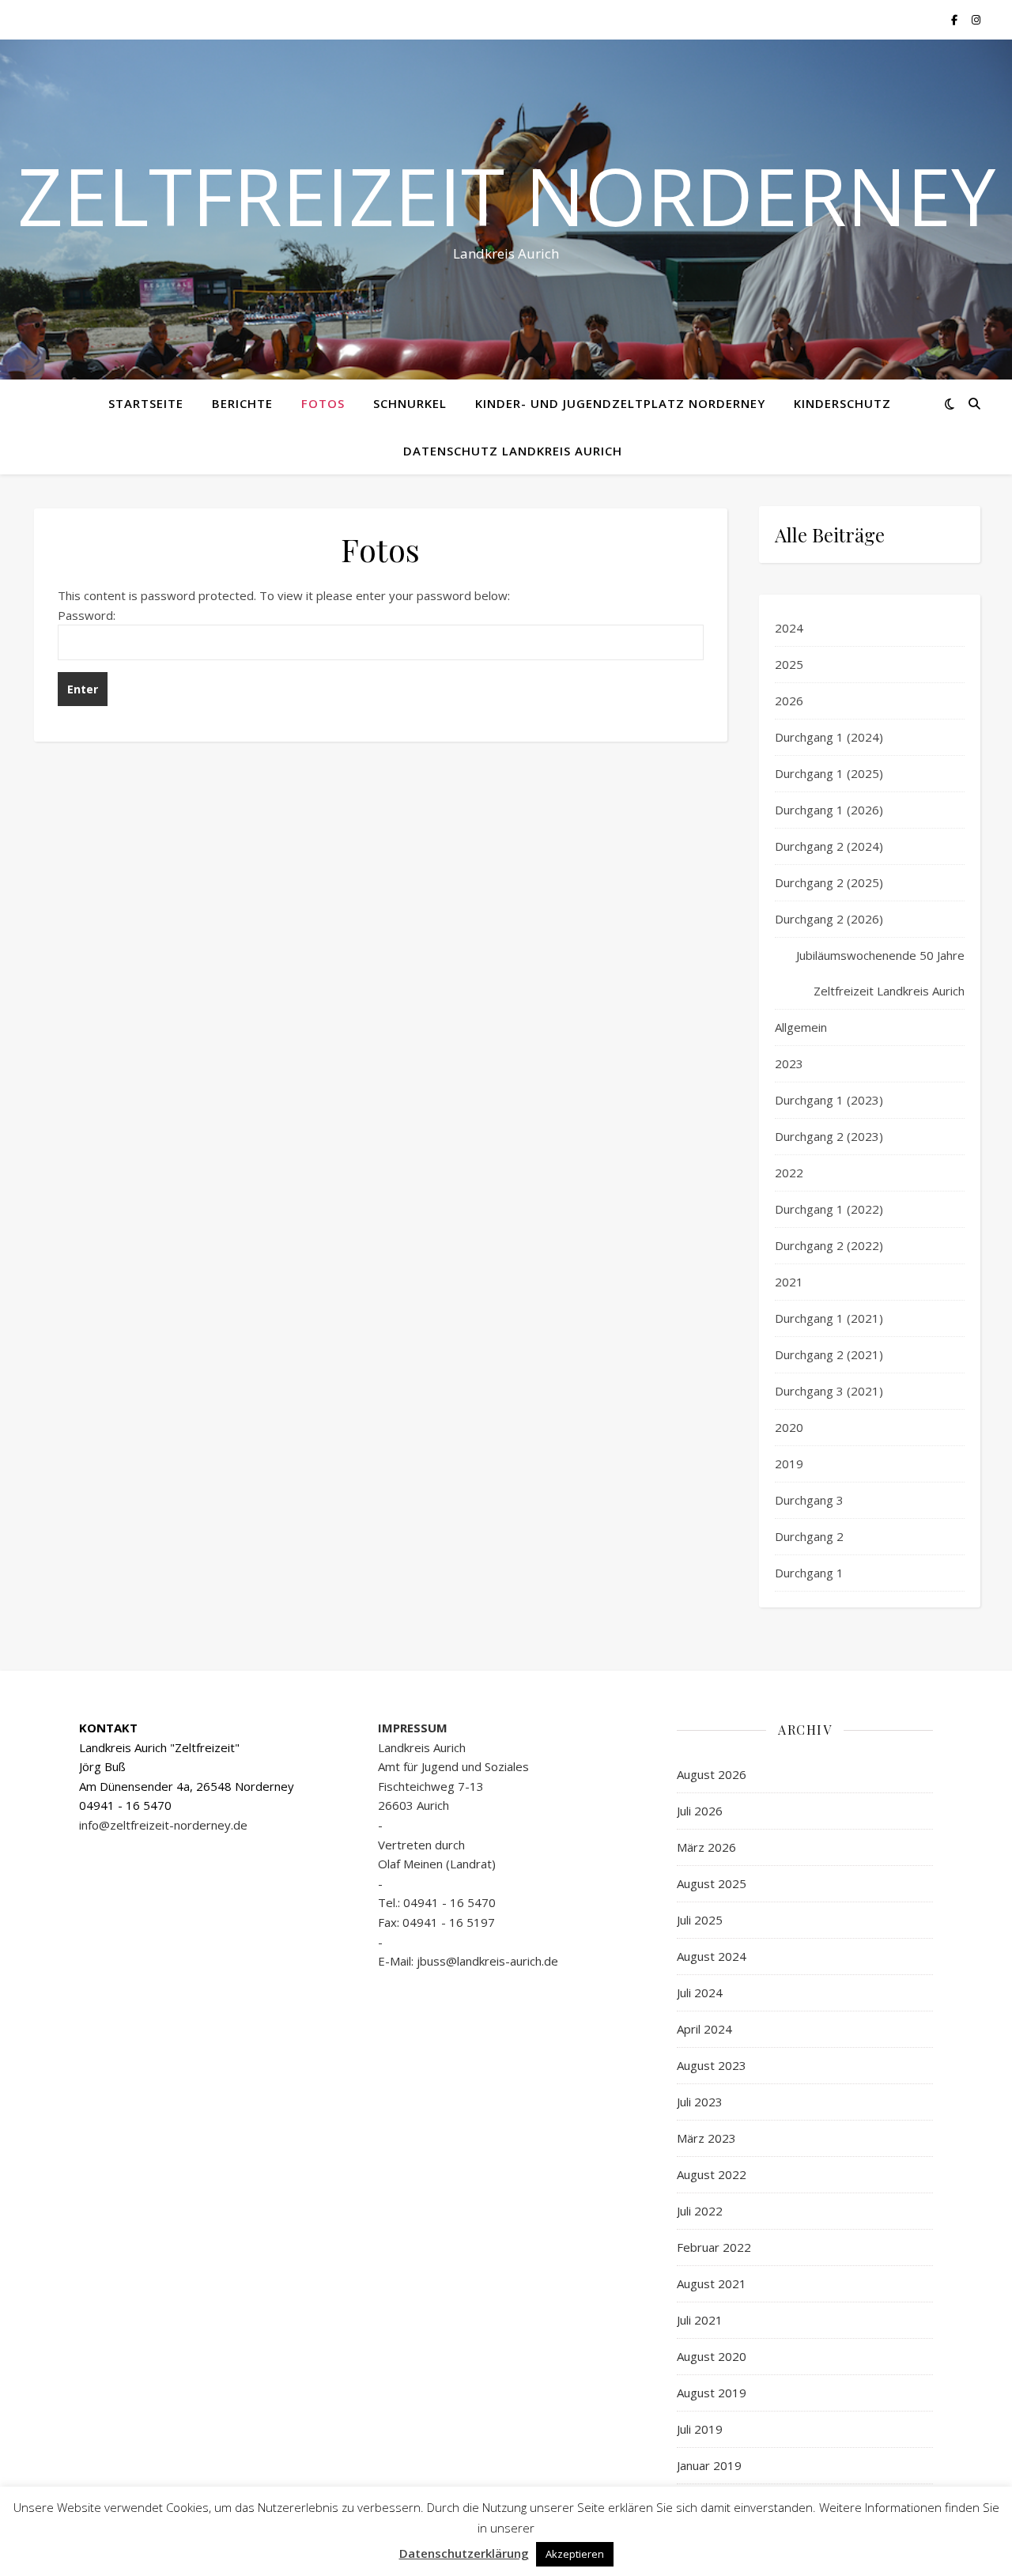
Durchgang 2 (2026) (829, 919)
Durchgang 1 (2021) (829, 1318)
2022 (789, 1173)
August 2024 (712, 1956)
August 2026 (712, 1774)
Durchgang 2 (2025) (829, 882)
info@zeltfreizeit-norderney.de (163, 1825)
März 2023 (706, 2138)
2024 (789, 628)
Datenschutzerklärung (464, 2553)
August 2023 (712, 2065)
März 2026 (706, 1847)
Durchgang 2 (809, 1536)
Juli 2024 (700, 1992)
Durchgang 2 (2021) (829, 1354)
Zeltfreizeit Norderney (506, 195)
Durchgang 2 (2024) (829, 846)
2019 (789, 1464)
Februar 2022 (714, 2247)
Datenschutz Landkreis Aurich (513, 451)
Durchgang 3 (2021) (829, 1391)
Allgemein (801, 1027)
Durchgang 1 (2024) (829, 737)
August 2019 (712, 2393)
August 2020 (712, 2356)
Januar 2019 (709, 2465)
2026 (789, 701)
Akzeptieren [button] (575, 2554)
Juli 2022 (700, 2211)
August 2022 (712, 2174)
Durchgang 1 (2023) (829, 1100)
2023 (789, 1063)
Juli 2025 (700, 1920)
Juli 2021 (700, 2320)
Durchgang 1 (809, 1573)
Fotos (323, 403)
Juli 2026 (700, 1811)
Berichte (242, 403)
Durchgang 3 (809, 1500)
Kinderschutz (842, 403)
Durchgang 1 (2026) (829, 810)
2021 (789, 1282)
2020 (789, 1427)
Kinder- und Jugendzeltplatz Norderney (620, 403)
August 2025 (712, 1883)
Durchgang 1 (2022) (829, 1209)
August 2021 (712, 2283)
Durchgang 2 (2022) (829, 1245)
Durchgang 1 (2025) (829, 773)
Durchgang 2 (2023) (829, 1136)
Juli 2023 (700, 2102)
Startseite (146, 403)
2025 (789, 664)
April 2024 (704, 2029)
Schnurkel (410, 403)
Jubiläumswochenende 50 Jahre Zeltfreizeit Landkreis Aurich (880, 973)
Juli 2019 (700, 2429)
